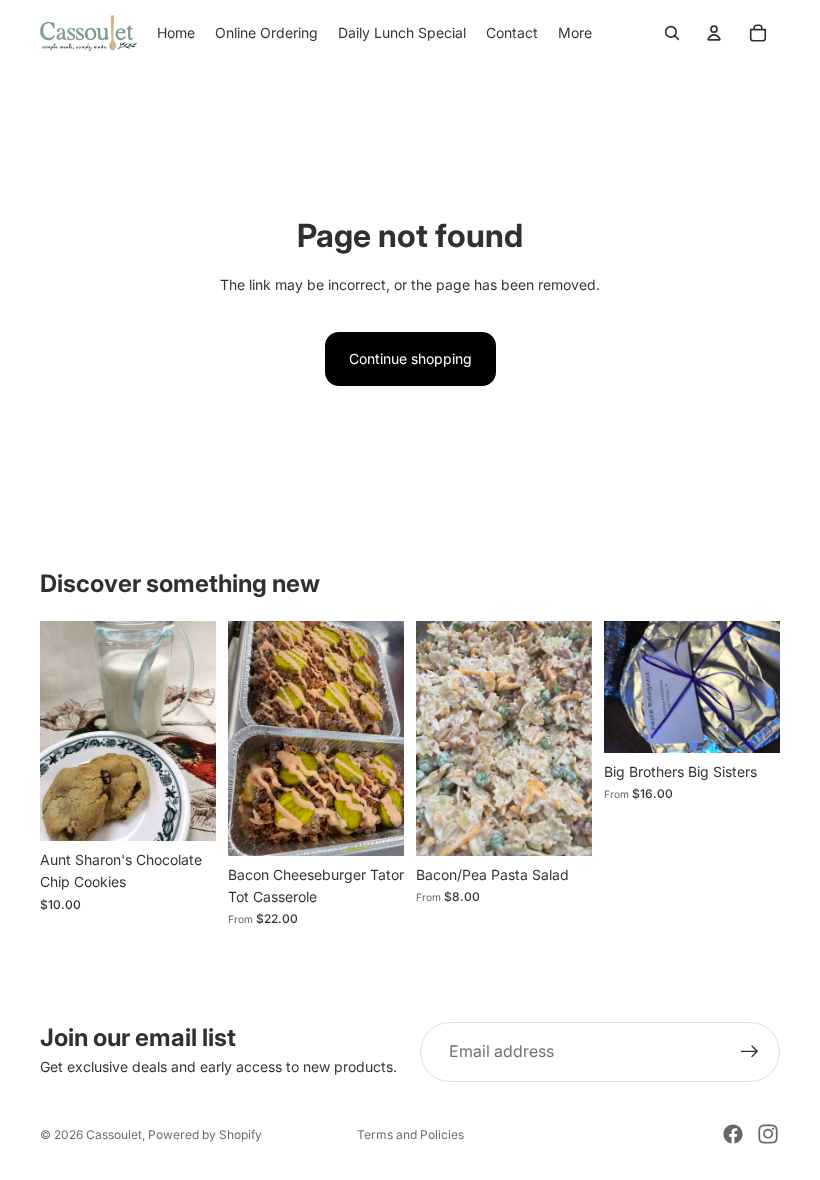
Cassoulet (114, 1134)
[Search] (672, 33)
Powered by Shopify (205, 1134)
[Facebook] (733, 1134)
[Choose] (373, 825)
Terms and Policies (410, 1134)
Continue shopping (410, 358)
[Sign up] (750, 1052)
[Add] (185, 810)
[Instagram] (768, 1134)
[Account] (714, 33)
